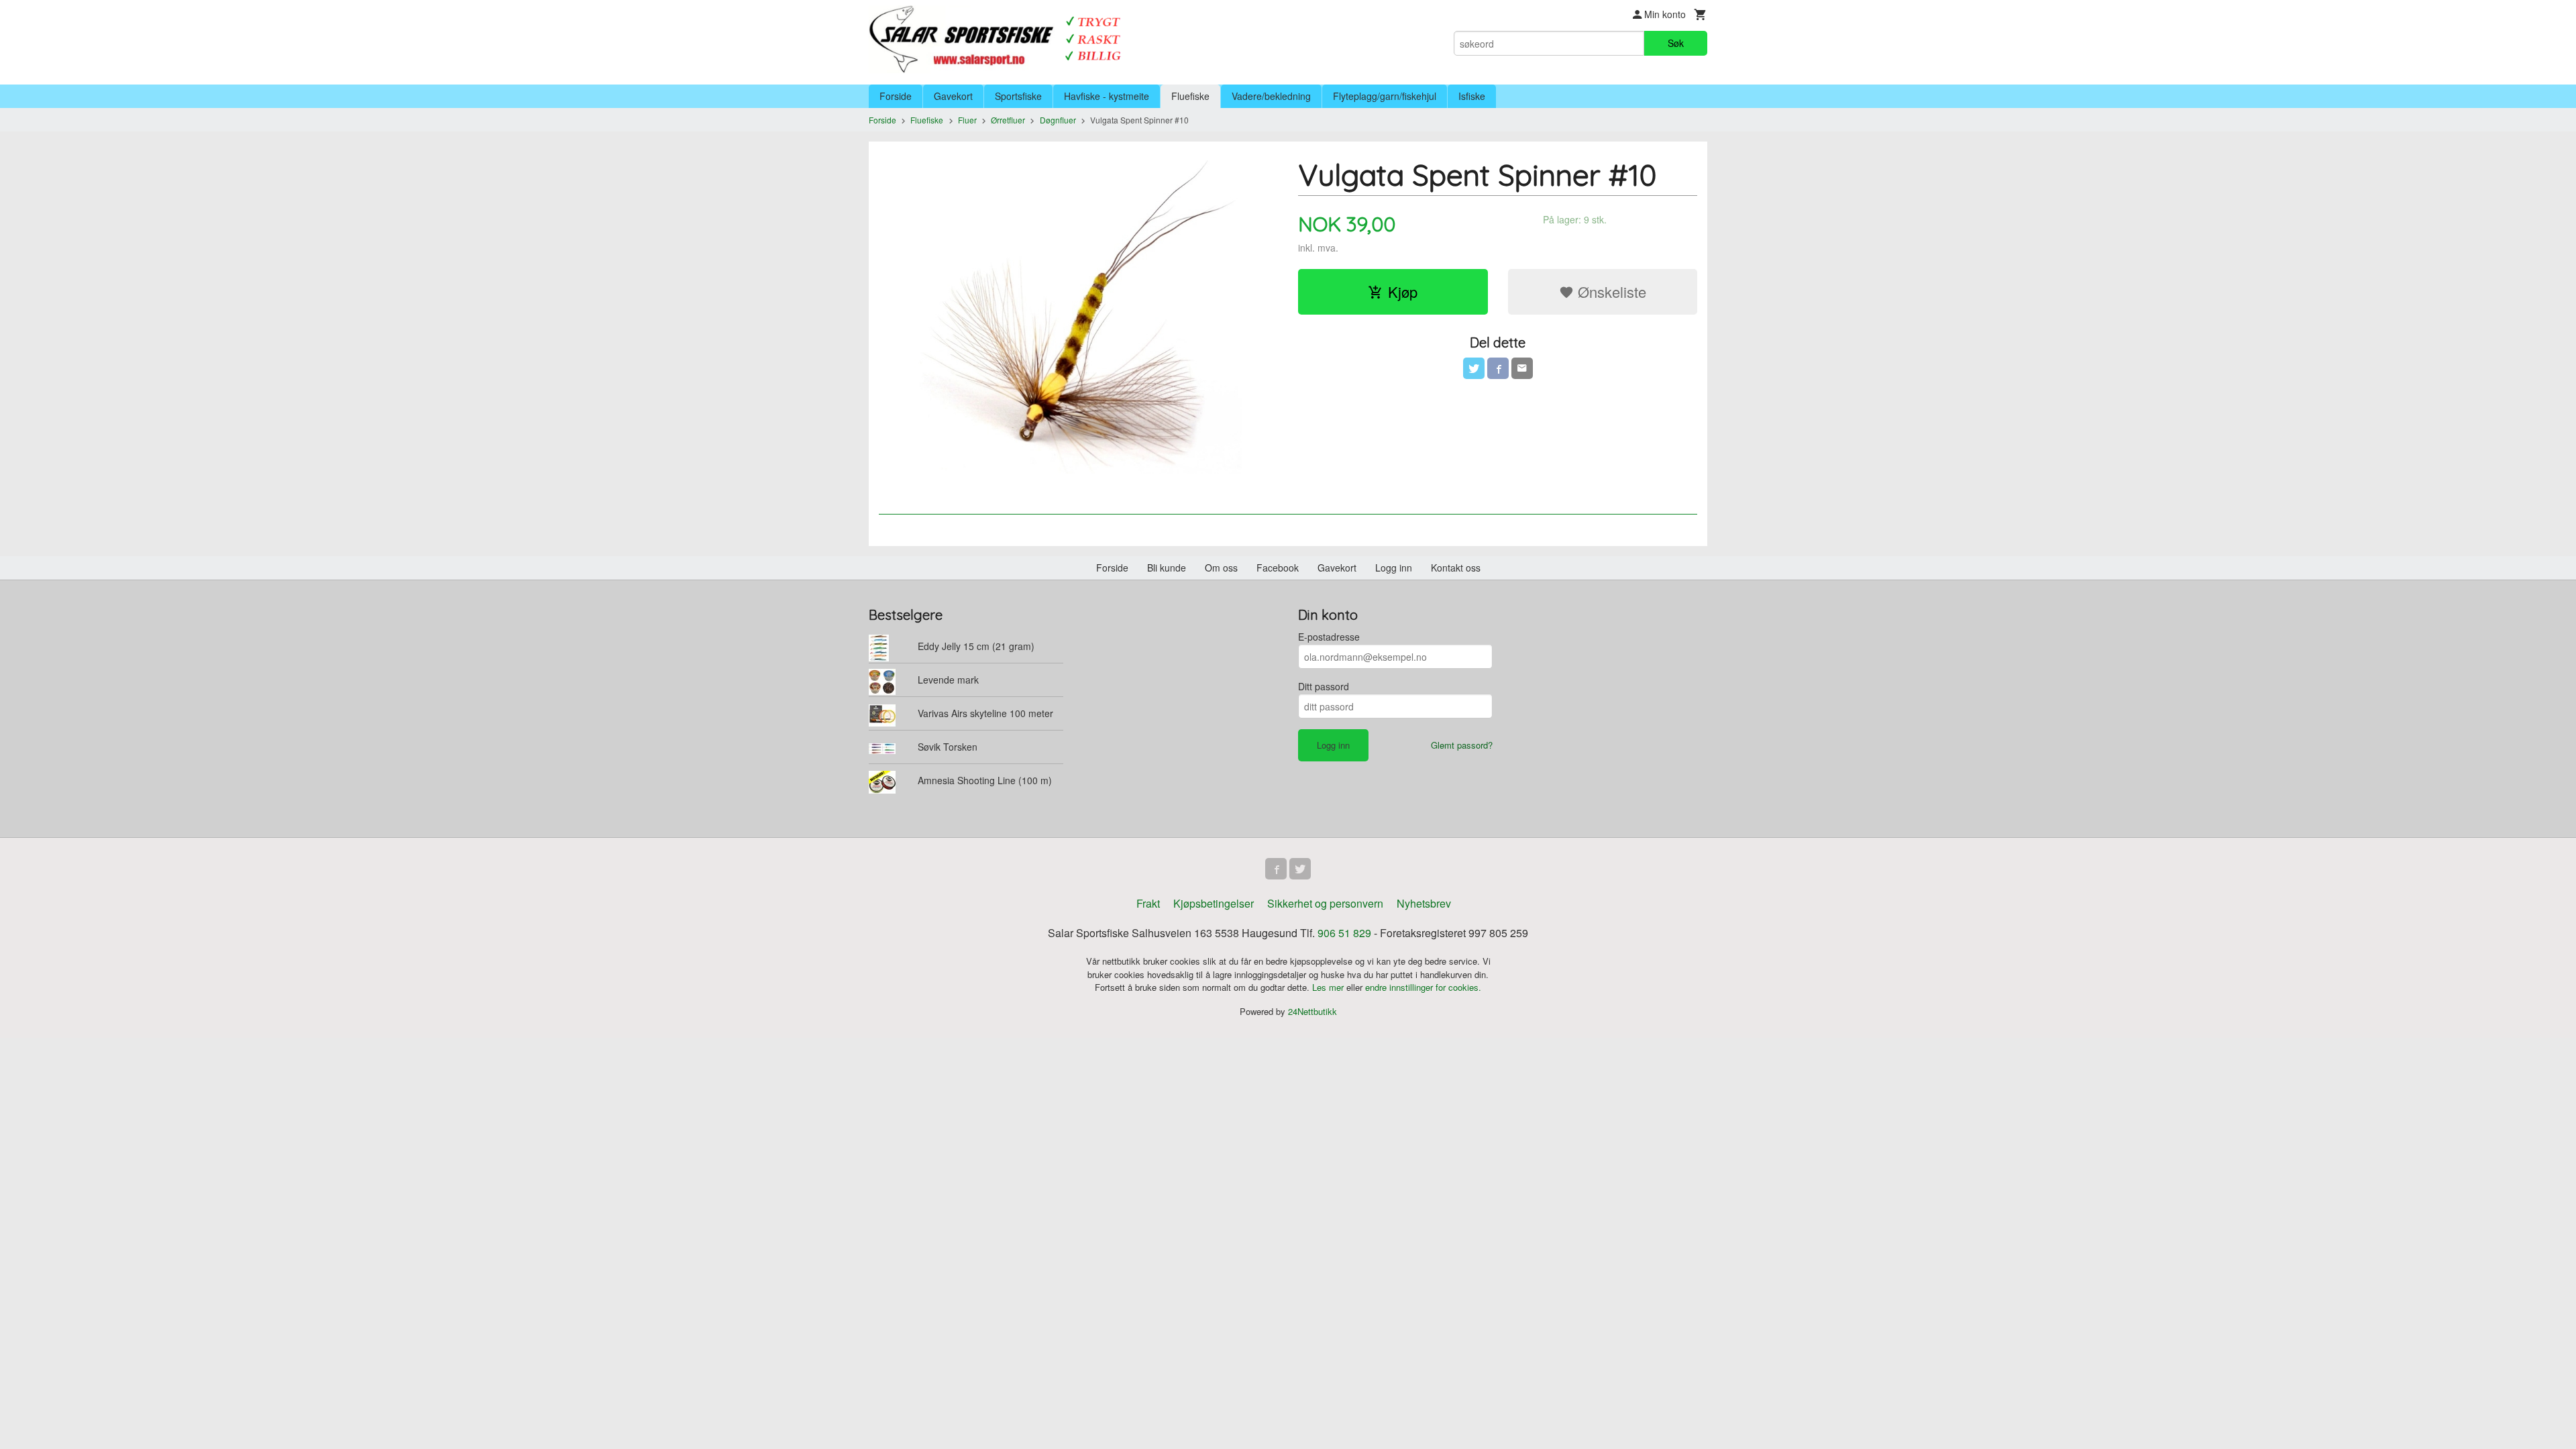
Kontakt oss (1456, 568)
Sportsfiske (1018, 96)
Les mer (1329, 987)
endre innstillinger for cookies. (1423, 987)
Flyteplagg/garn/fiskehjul (1385, 96)
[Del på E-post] (1522, 368)
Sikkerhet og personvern (1325, 903)
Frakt (1148, 903)
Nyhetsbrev (1424, 903)
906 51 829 (1344, 933)
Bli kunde (1167, 568)
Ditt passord (1324, 686)
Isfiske (1472, 96)
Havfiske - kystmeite (1107, 96)
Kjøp (1403, 291)
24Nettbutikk (1312, 1011)
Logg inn (1394, 568)
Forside (896, 96)
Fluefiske (1190, 96)
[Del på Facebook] (1498, 368)
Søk (1676, 43)
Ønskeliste (1610, 291)
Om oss (1221, 568)
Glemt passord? (1462, 745)
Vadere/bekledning (1271, 96)
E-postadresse (1329, 637)
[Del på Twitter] (1474, 368)
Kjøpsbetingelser (1214, 903)
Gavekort (953, 96)
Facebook (1278, 568)
